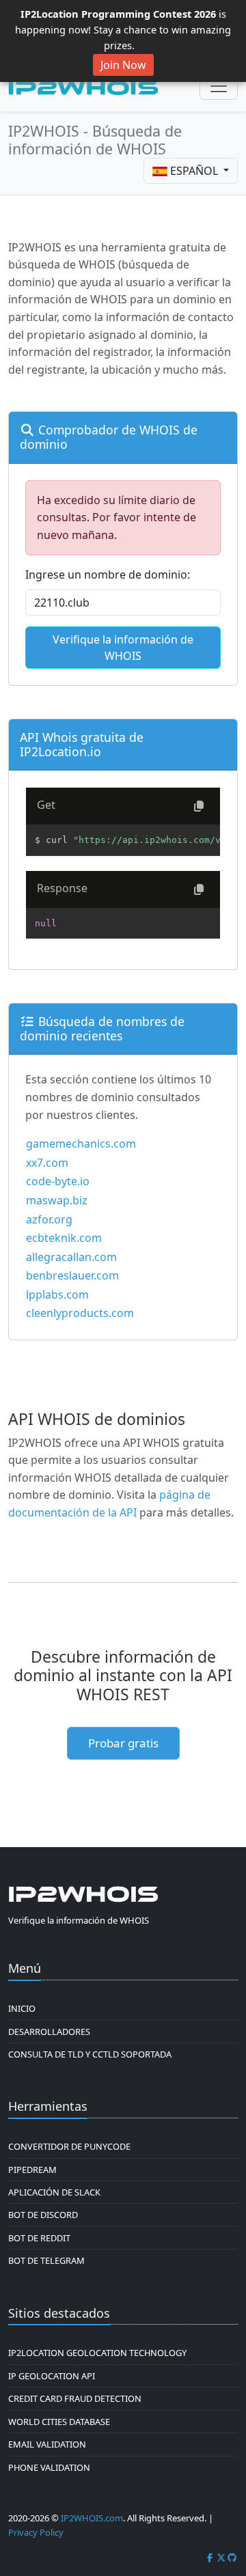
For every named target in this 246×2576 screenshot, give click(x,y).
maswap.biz (57, 1200)
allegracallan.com (71, 1257)
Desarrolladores (49, 2032)
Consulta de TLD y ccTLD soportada (90, 2054)
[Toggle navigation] (219, 86)
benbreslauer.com (72, 1275)
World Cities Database (59, 2422)
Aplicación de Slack (54, 2192)
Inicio (22, 2008)
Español (194, 171)
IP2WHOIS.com (92, 2518)
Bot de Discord (43, 2215)
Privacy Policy (36, 2532)
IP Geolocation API (52, 2376)
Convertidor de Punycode (69, 2146)
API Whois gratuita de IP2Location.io (82, 744)
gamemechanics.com (81, 1144)
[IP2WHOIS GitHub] (232, 2558)
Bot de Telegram (46, 2260)
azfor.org (49, 1219)
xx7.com (47, 1163)
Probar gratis (123, 1743)
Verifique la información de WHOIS (123, 648)
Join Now (123, 65)
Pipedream (32, 2170)
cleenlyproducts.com (80, 1313)
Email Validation (47, 2444)
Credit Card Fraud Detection (75, 2398)
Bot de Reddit (39, 2238)
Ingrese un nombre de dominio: (108, 574)
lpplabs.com (57, 1294)
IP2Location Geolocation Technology (97, 2353)
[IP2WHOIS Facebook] (210, 2558)
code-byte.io (58, 1181)
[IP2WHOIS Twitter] (221, 2558)
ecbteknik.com (64, 1238)
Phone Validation (49, 2467)
